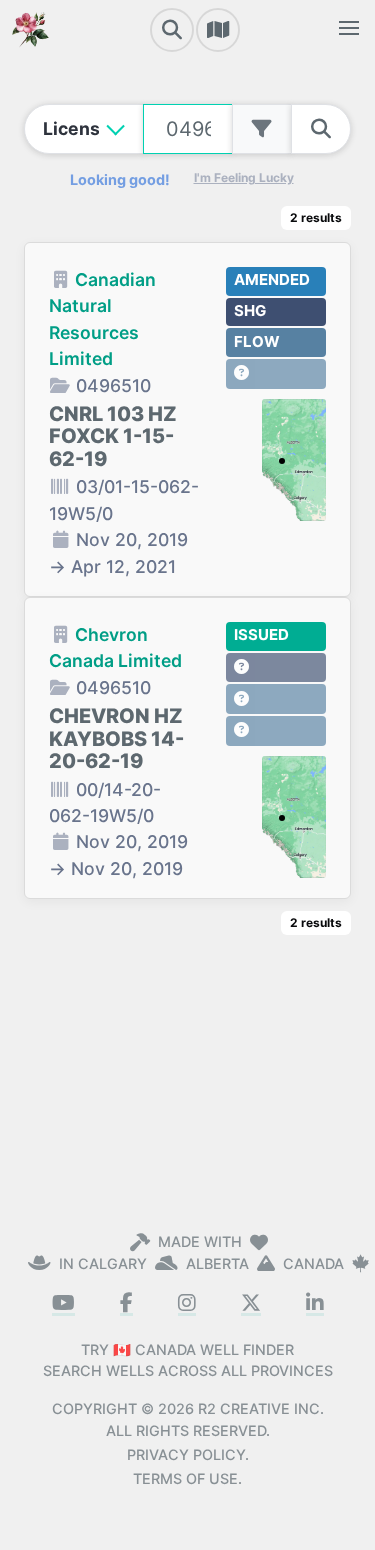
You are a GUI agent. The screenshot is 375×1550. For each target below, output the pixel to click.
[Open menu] (349, 28)
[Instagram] (187, 1304)
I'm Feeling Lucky (244, 177)
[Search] (172, 30)
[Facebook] (126, 1304)
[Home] (30, 28)
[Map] (218, 30)
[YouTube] (63, 1304)
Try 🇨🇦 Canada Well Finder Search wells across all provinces (188, 1360)
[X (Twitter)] (251, 1304)
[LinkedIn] (315, 1304)
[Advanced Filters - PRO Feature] (262, 129)
